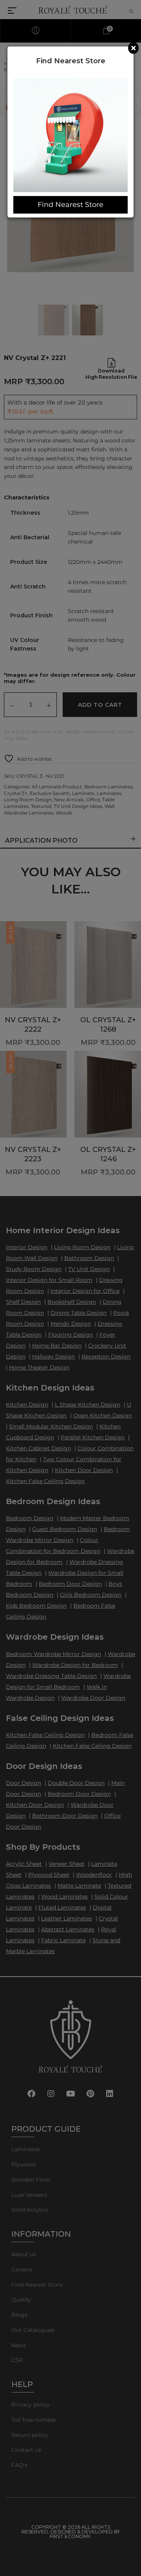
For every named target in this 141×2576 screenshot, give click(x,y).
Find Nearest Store (70, 205)
